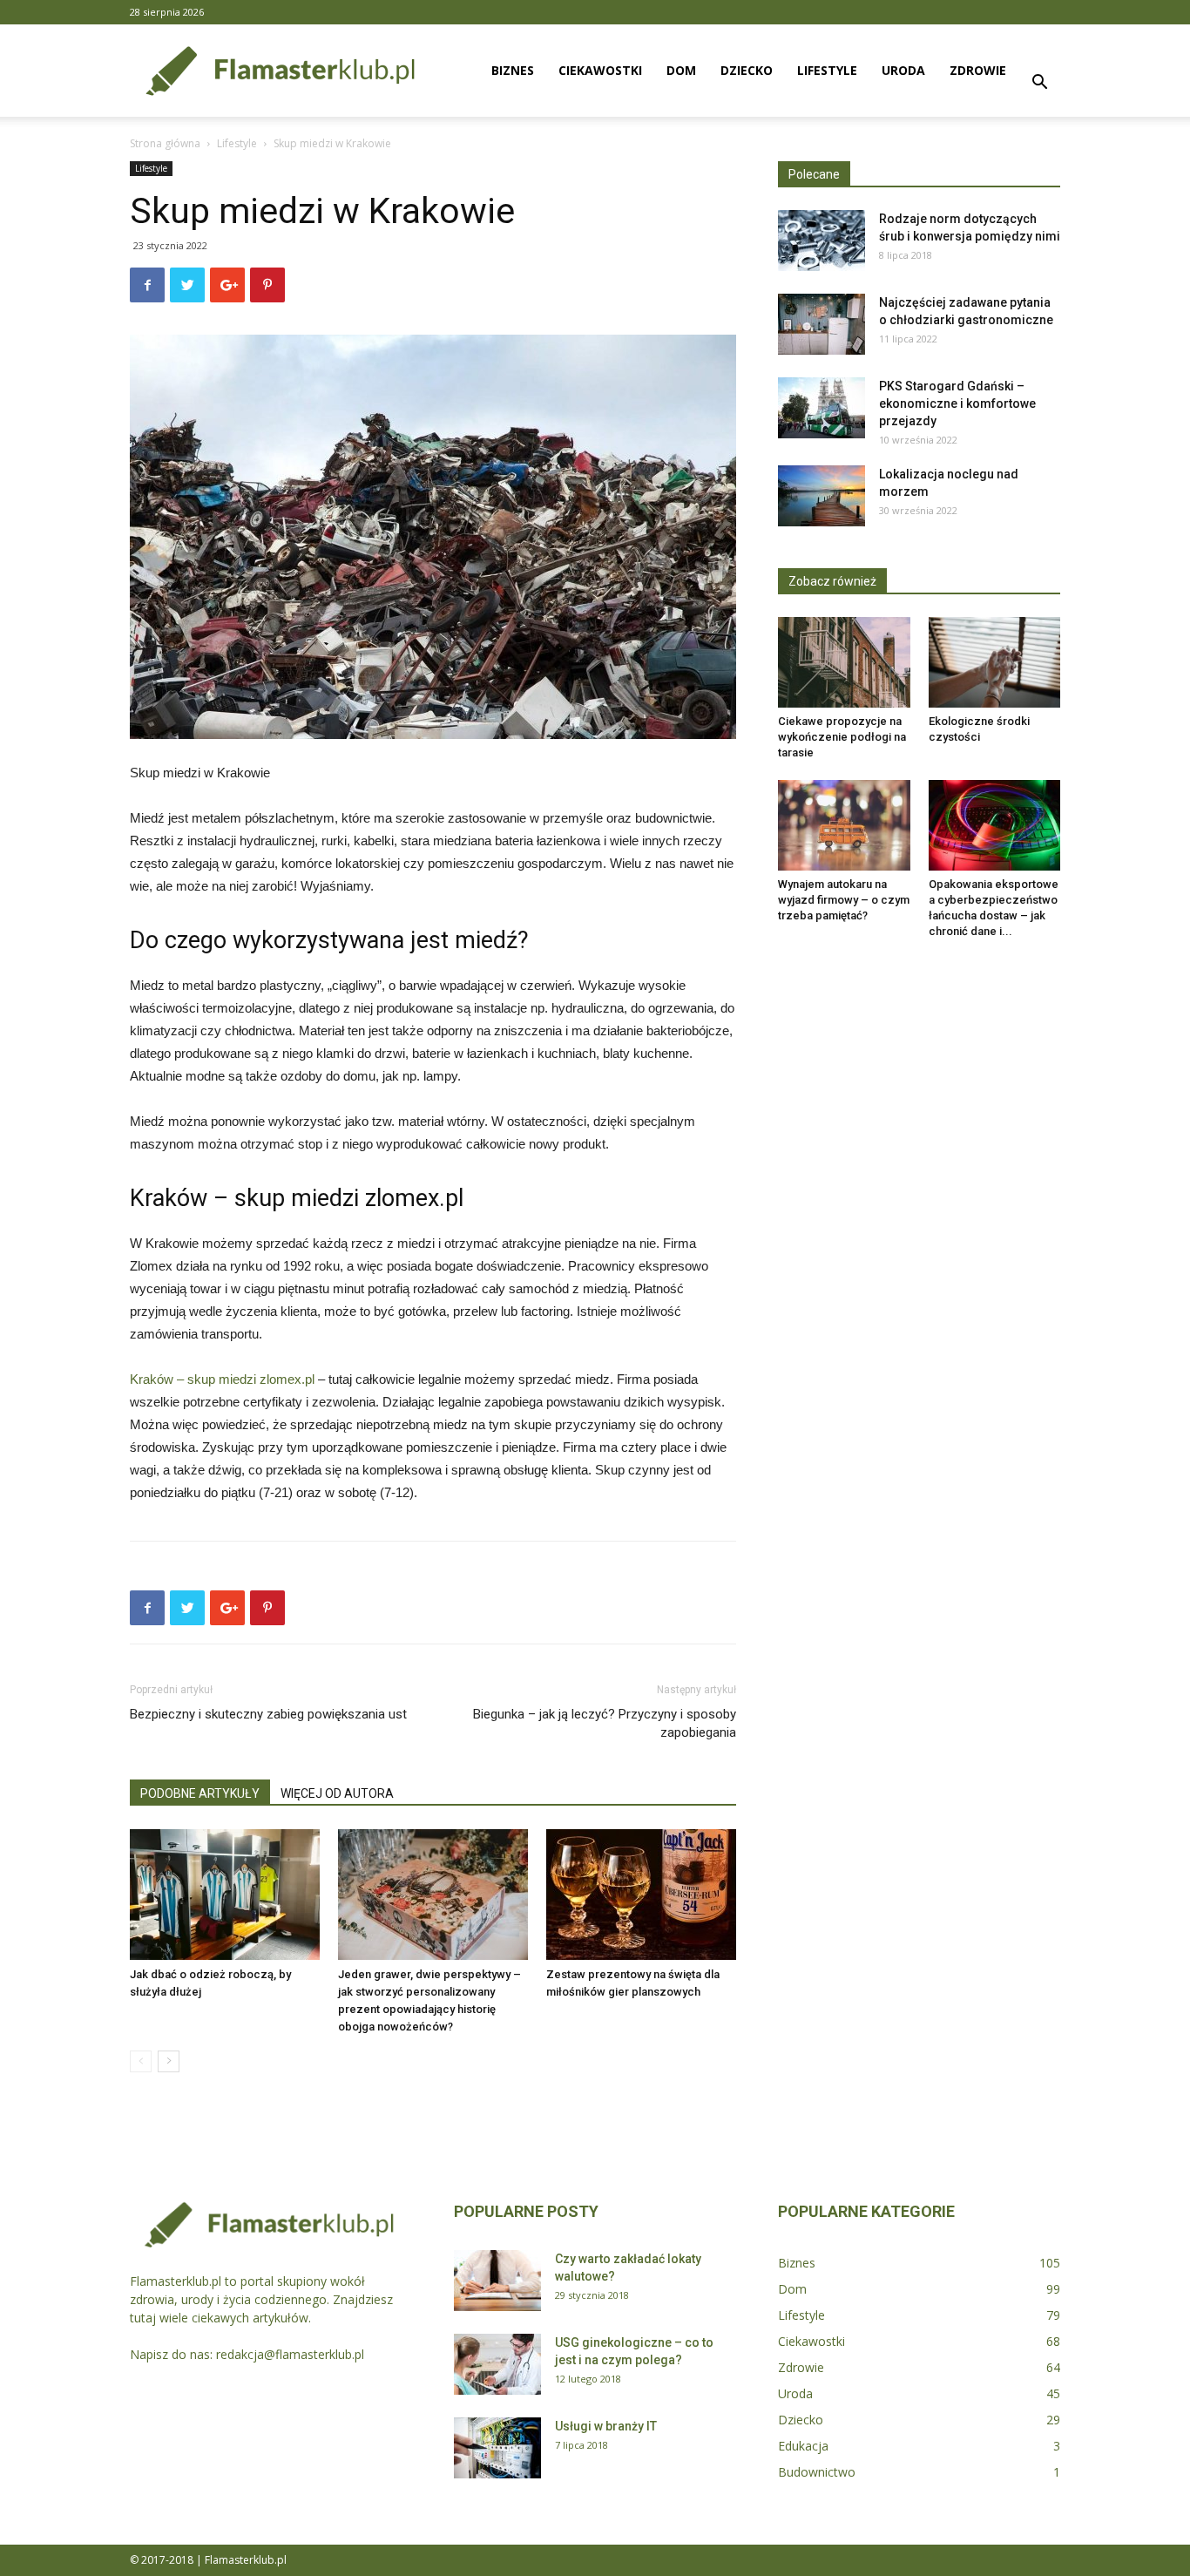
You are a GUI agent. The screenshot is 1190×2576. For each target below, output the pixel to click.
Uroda (903, 70)
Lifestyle (827, 70)
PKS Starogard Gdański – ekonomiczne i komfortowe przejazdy (957, 403)
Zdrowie (978, 70)
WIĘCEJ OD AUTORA (337, 1793)
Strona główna (165, 143)
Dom (681, 70)
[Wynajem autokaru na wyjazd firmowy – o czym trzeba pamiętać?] (844, 825)
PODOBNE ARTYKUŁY (200, 1793)
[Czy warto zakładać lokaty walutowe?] (497, 2281)
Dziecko (747, 70)
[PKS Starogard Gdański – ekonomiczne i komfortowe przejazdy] (822, 408)
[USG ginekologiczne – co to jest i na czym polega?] (497, 2364)
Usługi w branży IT (606, 2426)
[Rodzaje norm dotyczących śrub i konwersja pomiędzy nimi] (822, 241)
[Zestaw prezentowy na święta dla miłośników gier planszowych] (641, 1895)
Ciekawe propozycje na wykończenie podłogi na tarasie (842, 737)
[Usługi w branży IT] (497, 2448)
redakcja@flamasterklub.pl (290, 2354)
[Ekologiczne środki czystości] (995, 662)
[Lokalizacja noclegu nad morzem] (822, 496)
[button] (1039, 84)
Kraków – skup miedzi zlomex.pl (222, 1379)
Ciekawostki (600, 70)
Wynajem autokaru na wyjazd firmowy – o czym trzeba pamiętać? (844, 900)
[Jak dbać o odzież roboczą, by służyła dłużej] (225, 1895)
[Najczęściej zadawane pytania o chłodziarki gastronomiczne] (822, 324)
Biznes (513, 70)
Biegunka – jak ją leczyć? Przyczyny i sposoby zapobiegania (605, 1723)
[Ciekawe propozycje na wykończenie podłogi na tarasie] (844, 662)
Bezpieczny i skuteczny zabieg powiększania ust (268, 1714)
